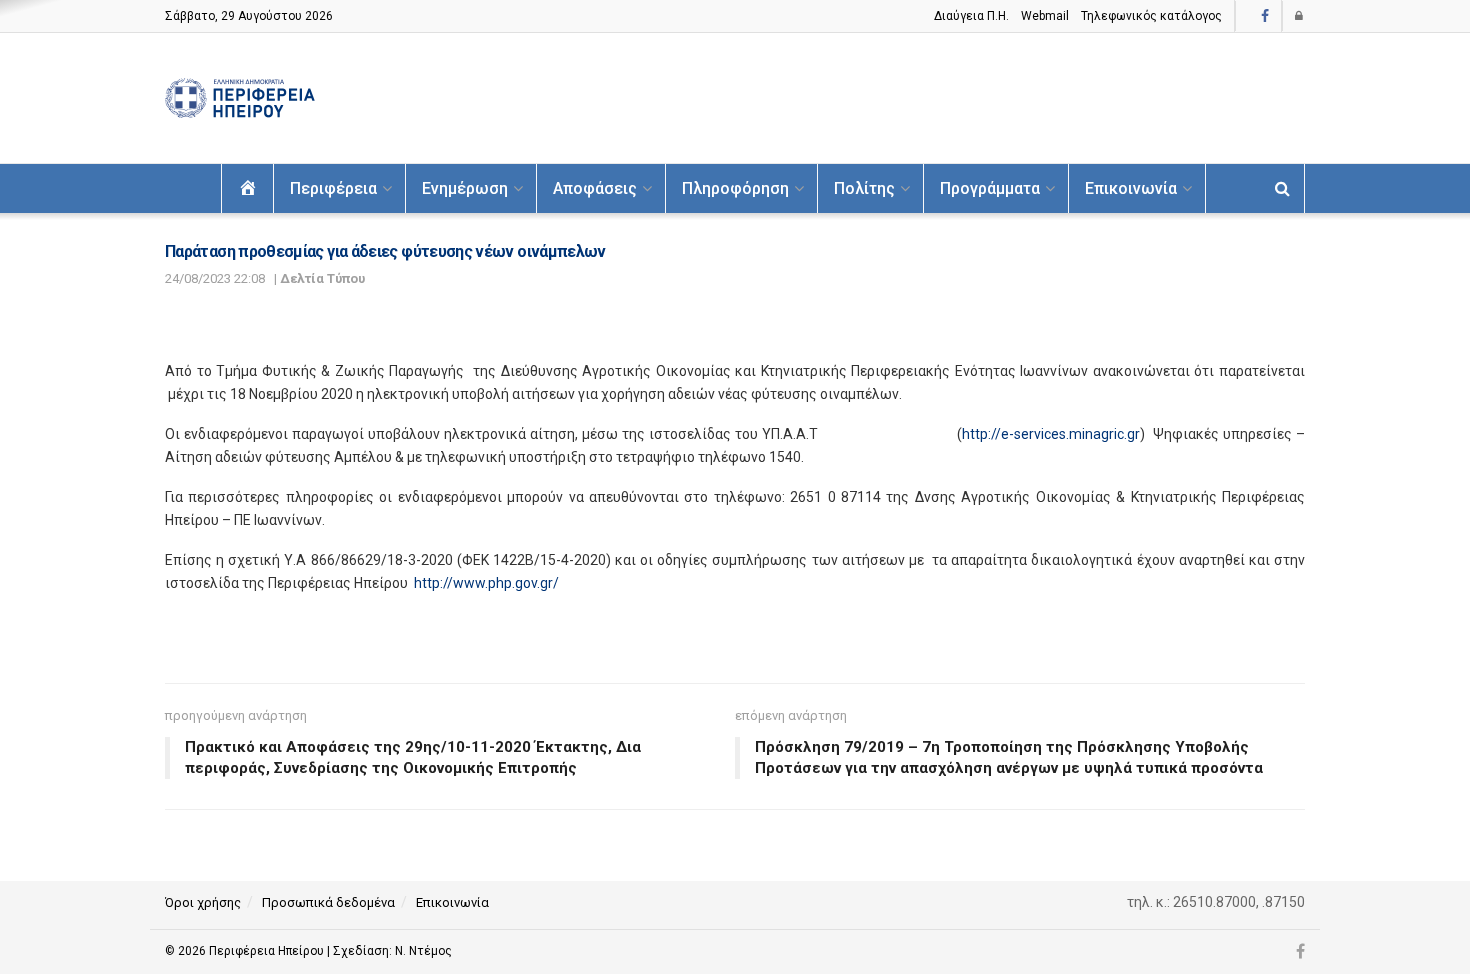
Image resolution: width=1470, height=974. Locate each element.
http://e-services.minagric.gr (1051, 434)
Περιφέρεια (333, 188)
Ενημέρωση (465, 188)
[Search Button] (1282, 188)
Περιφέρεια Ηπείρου (268, 951)
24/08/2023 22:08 (215, 278)
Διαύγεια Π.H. (971, 16)
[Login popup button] (1300, 16)
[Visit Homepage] (240, 98)
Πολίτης (864, 188)
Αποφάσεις (595, 188)
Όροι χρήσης (203, 902)
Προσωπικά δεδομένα (328, 902)
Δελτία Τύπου (322, 278)
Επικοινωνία (1131, 188)
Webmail (1045, 16)
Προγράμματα (990, 188)
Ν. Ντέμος (423, 951)
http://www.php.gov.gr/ (486, 583)
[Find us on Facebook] (1265, 16)
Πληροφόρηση (735, 188)
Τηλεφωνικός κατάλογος (1151, 16)
